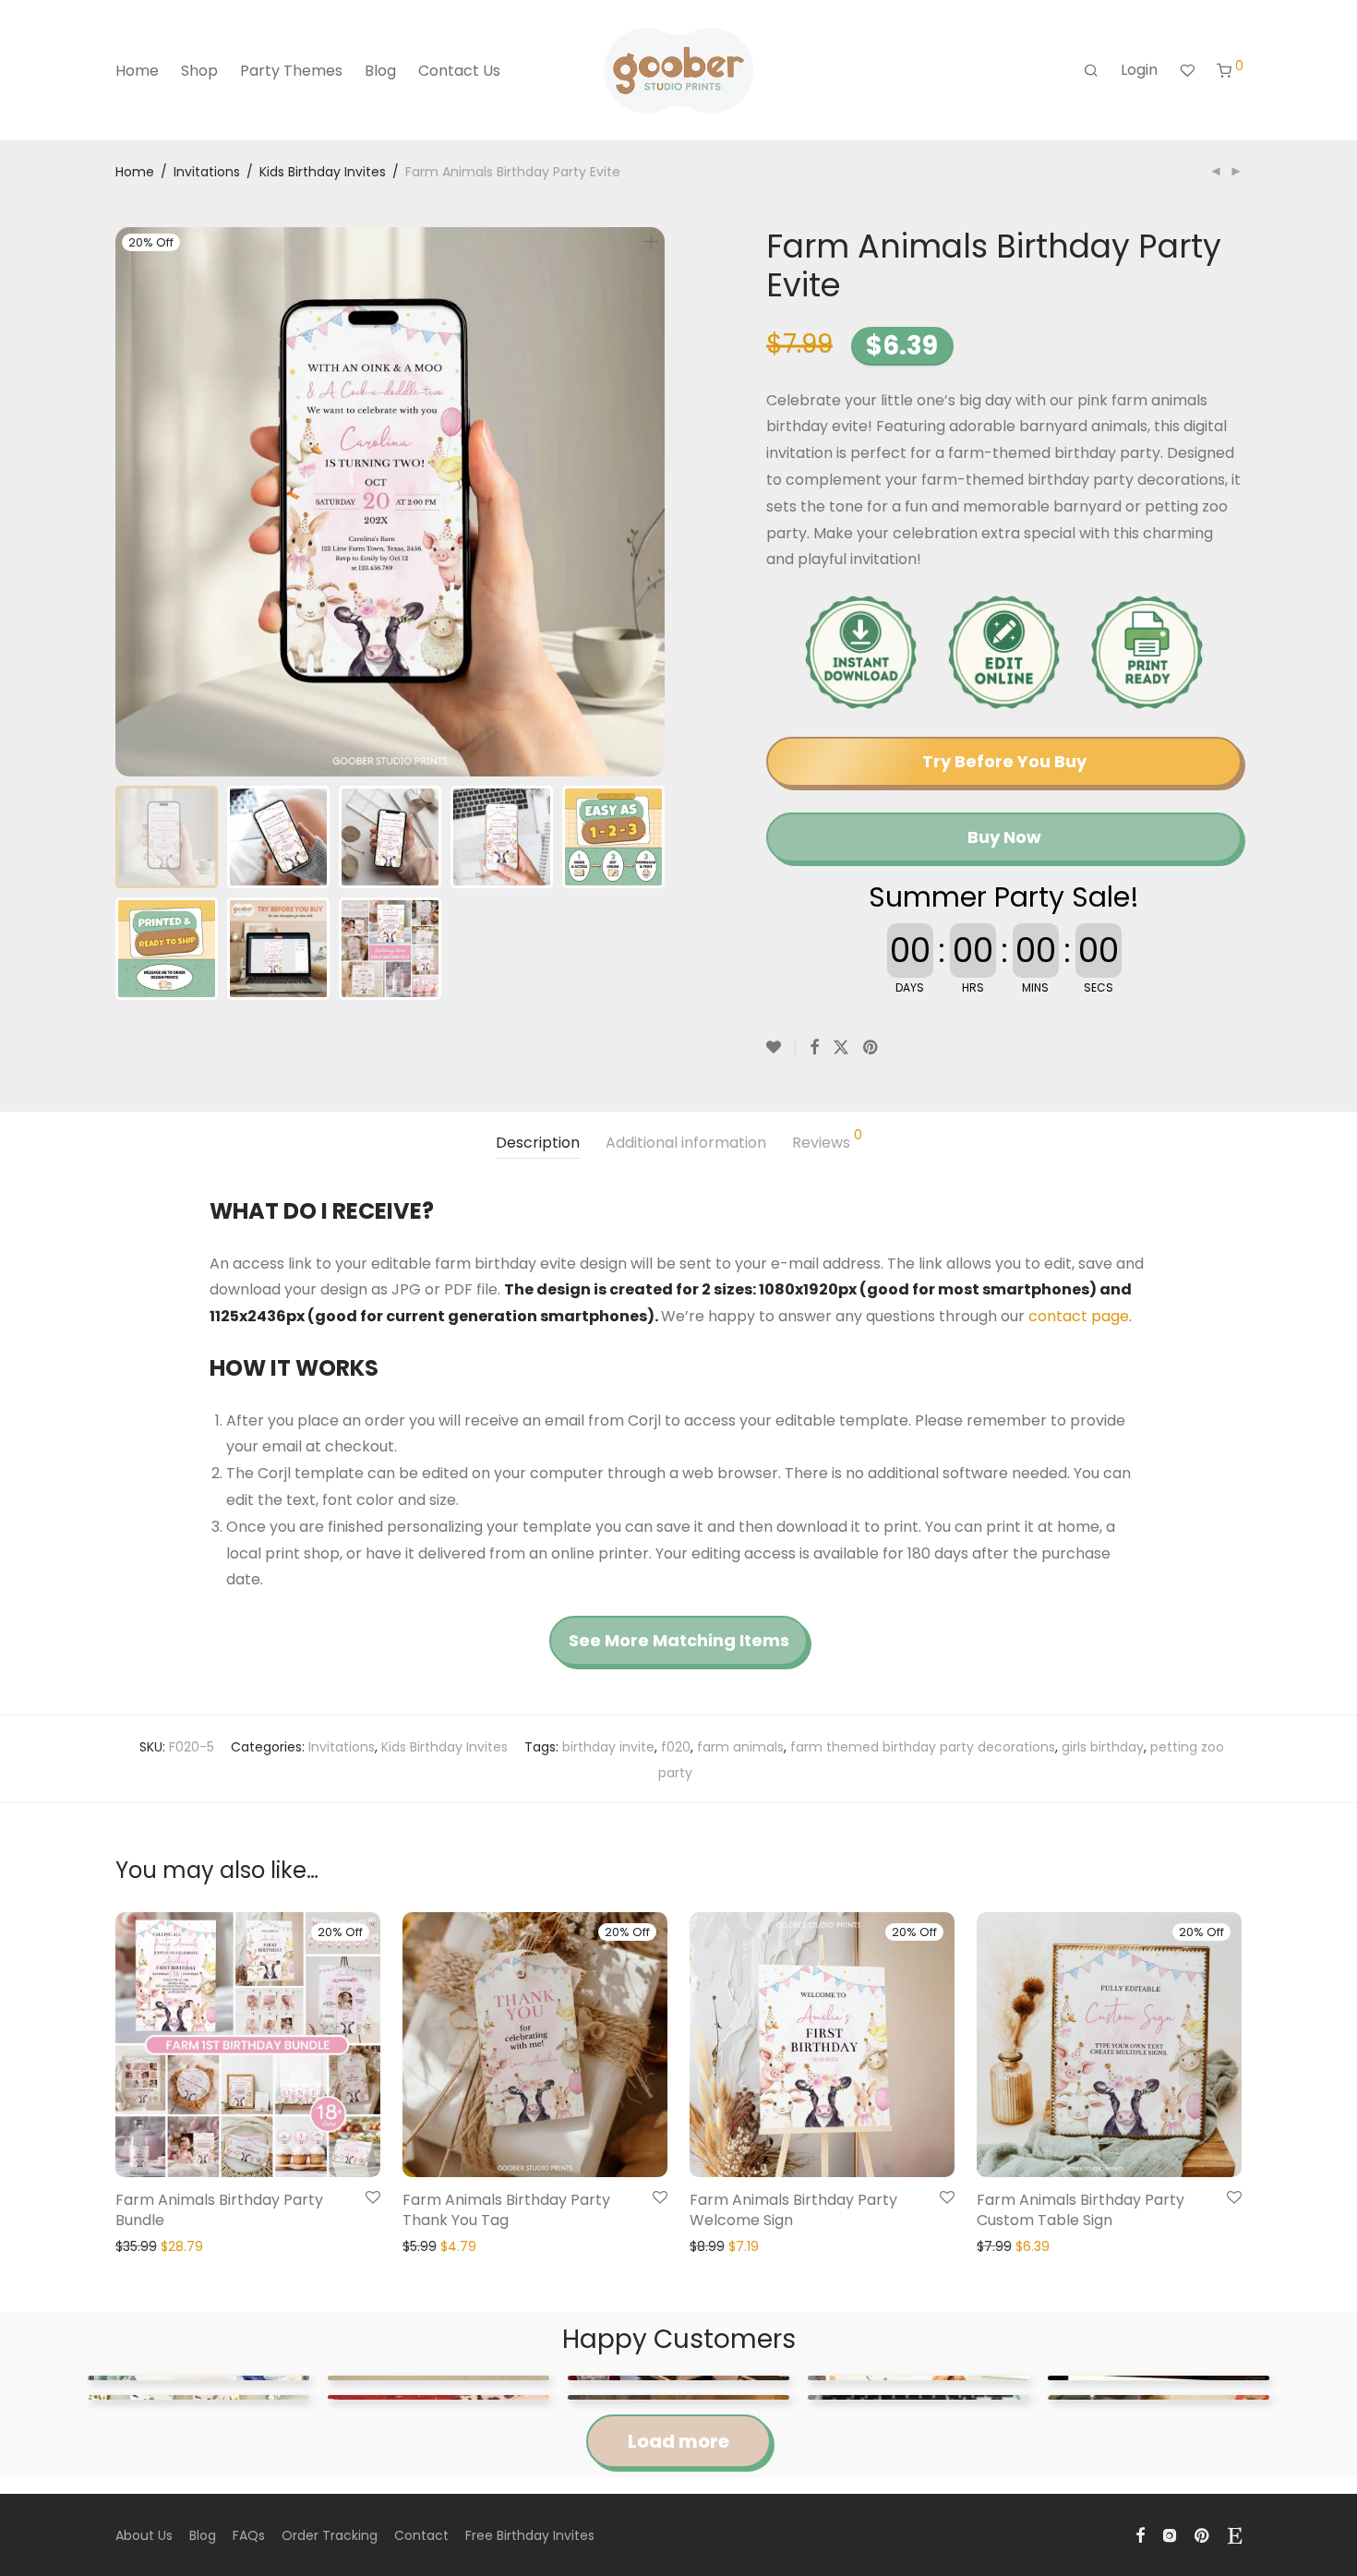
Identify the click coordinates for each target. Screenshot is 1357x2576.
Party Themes (291, 71)
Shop (199, 71)
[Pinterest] (1203, 2534)
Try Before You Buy (1004, 761)
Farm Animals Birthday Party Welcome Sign (793, 2210)
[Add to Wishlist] (781, 1048)
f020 (676, 1747)
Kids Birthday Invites (323, 172)
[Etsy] (1235, 2534)
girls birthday (1103, 1747)
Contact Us (459, 71)
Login (1139, 70)
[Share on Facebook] (814, 1048)
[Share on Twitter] (841, 1048)
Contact (421, 2535)
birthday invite (608, 1747)
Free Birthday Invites (530, 2535)
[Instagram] (1170, 2534)
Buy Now (1004, 837)
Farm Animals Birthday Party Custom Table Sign (1081, 2210)
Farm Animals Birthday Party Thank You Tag (506, 2210)
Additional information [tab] (686, 1143)
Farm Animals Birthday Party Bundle (219, 2210)
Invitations (207, 172)
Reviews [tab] (827, 1141)
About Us (144, 2535)
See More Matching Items (679, 1640)
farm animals (740, 1747)
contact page (1079, 1316)
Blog (380, 71)
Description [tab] (538, 1143)
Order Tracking (330, 2535)
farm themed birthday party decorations (923, 1747)
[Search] (1091, 71)
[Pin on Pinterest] (871, 1048)
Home (137, 71)
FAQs (249, 2535)
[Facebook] (1140, 2534)
